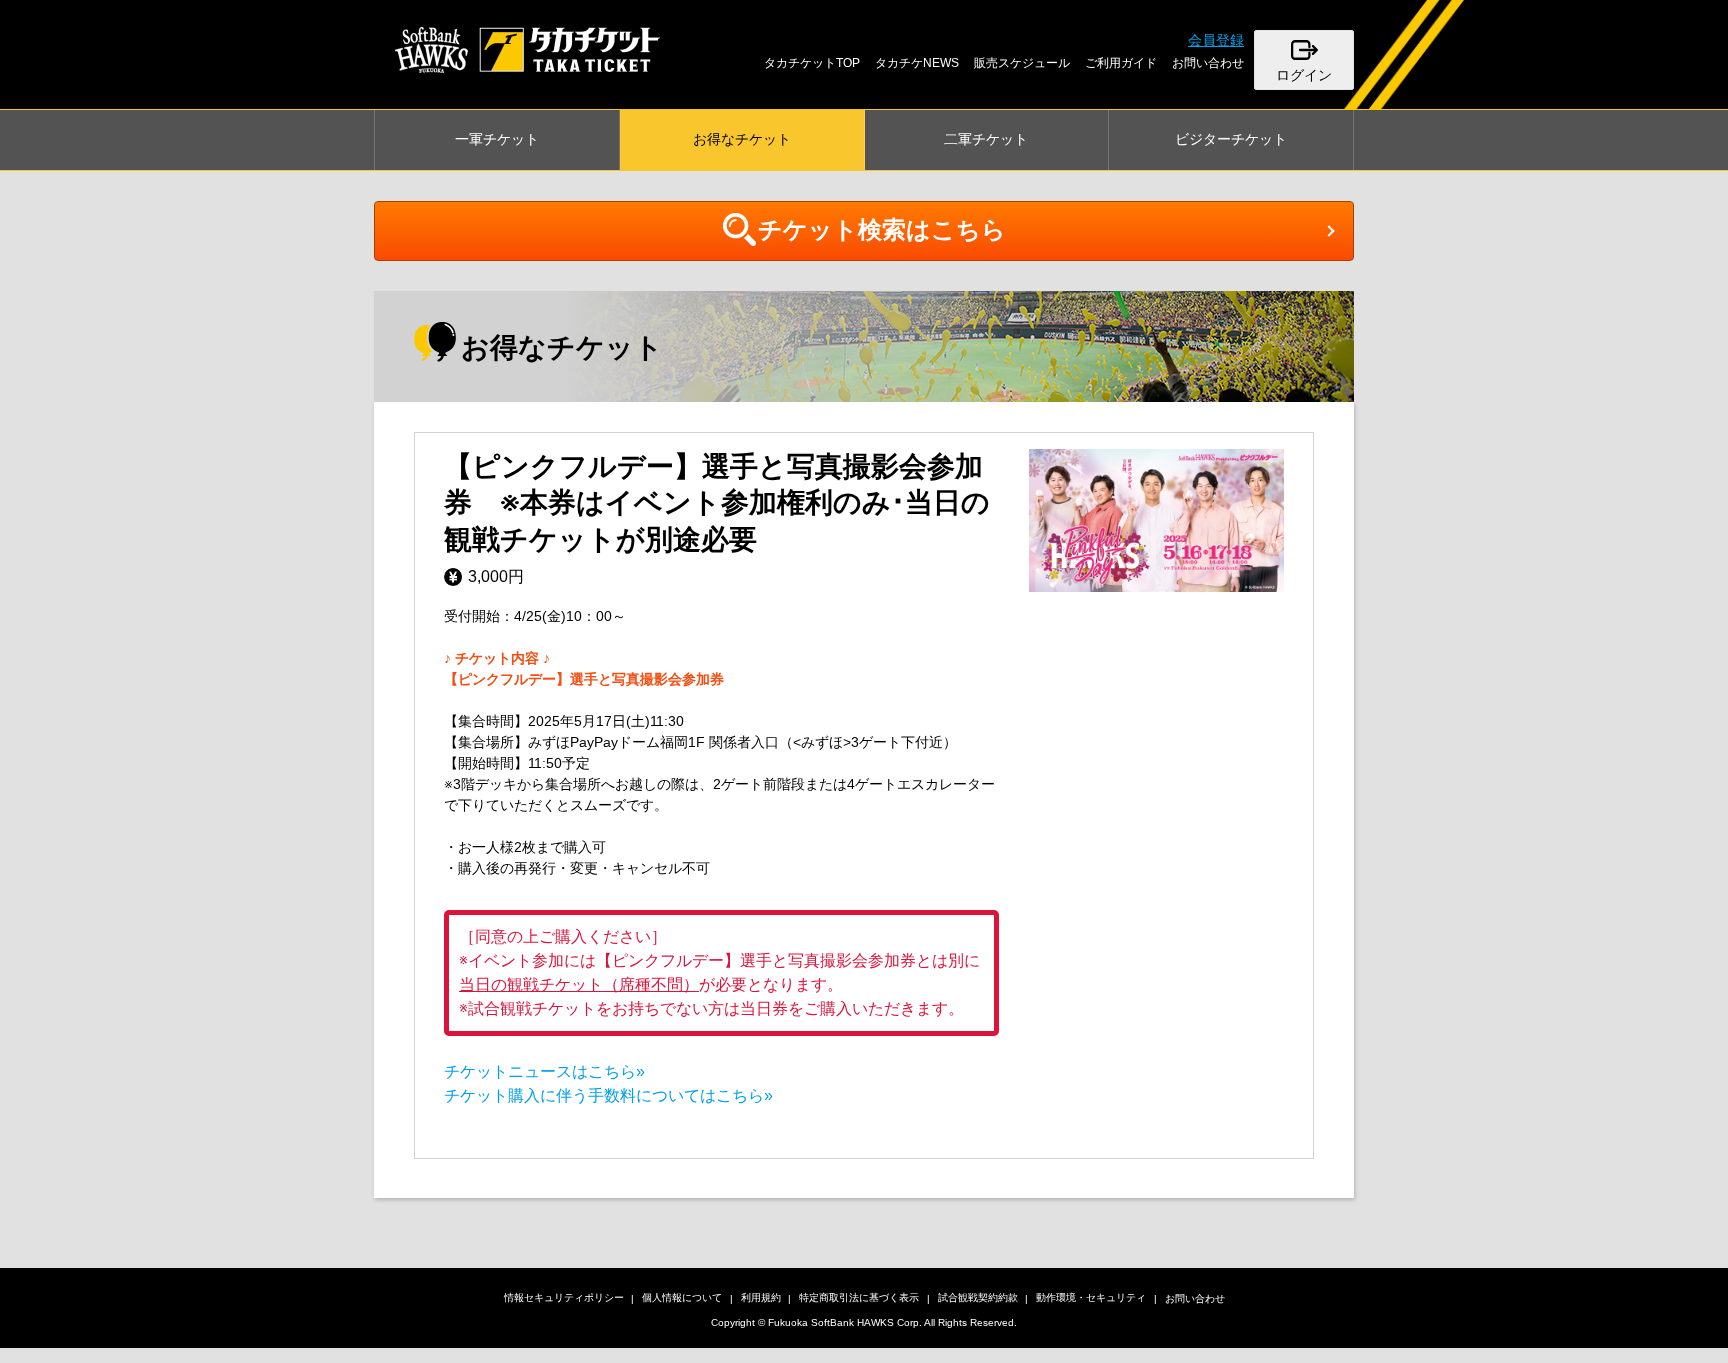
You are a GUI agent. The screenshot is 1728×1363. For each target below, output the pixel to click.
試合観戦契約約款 (978, 1297)
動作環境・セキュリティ (1091, 1297)
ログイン (1304, 75)
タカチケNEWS (917, 63)
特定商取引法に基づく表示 (859, 1297)
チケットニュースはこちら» (544, 1071)
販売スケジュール (1022, 63)
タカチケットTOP (812, 63)
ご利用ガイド (1121, 63)
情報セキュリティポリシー (564, 1297)
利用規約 (761, 1297)
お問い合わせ (1208, 63)
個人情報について (682, 1297)
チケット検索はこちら (882, 229)
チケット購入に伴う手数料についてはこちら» (608, 1095)
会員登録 (1216, 40)
